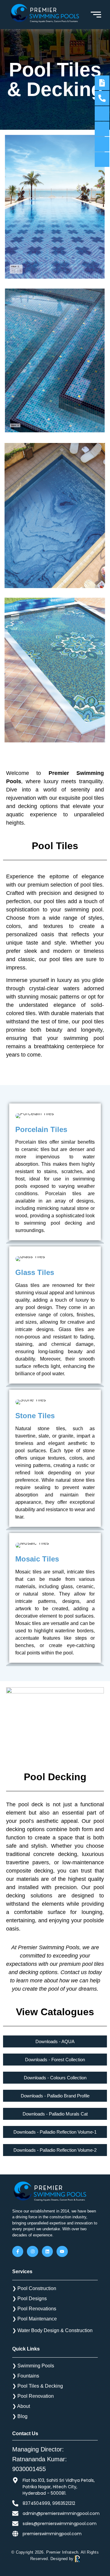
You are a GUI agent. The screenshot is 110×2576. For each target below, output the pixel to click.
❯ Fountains (26, 2376)
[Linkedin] (47, 2251)
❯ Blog (20, 2416)
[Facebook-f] (18, 2251)
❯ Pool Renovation (33, 2396)
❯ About (21, 2406)
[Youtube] (62, 2251)
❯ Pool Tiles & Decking (38, 2386)
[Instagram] (32, 2251)
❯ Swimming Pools (33, 2366)
